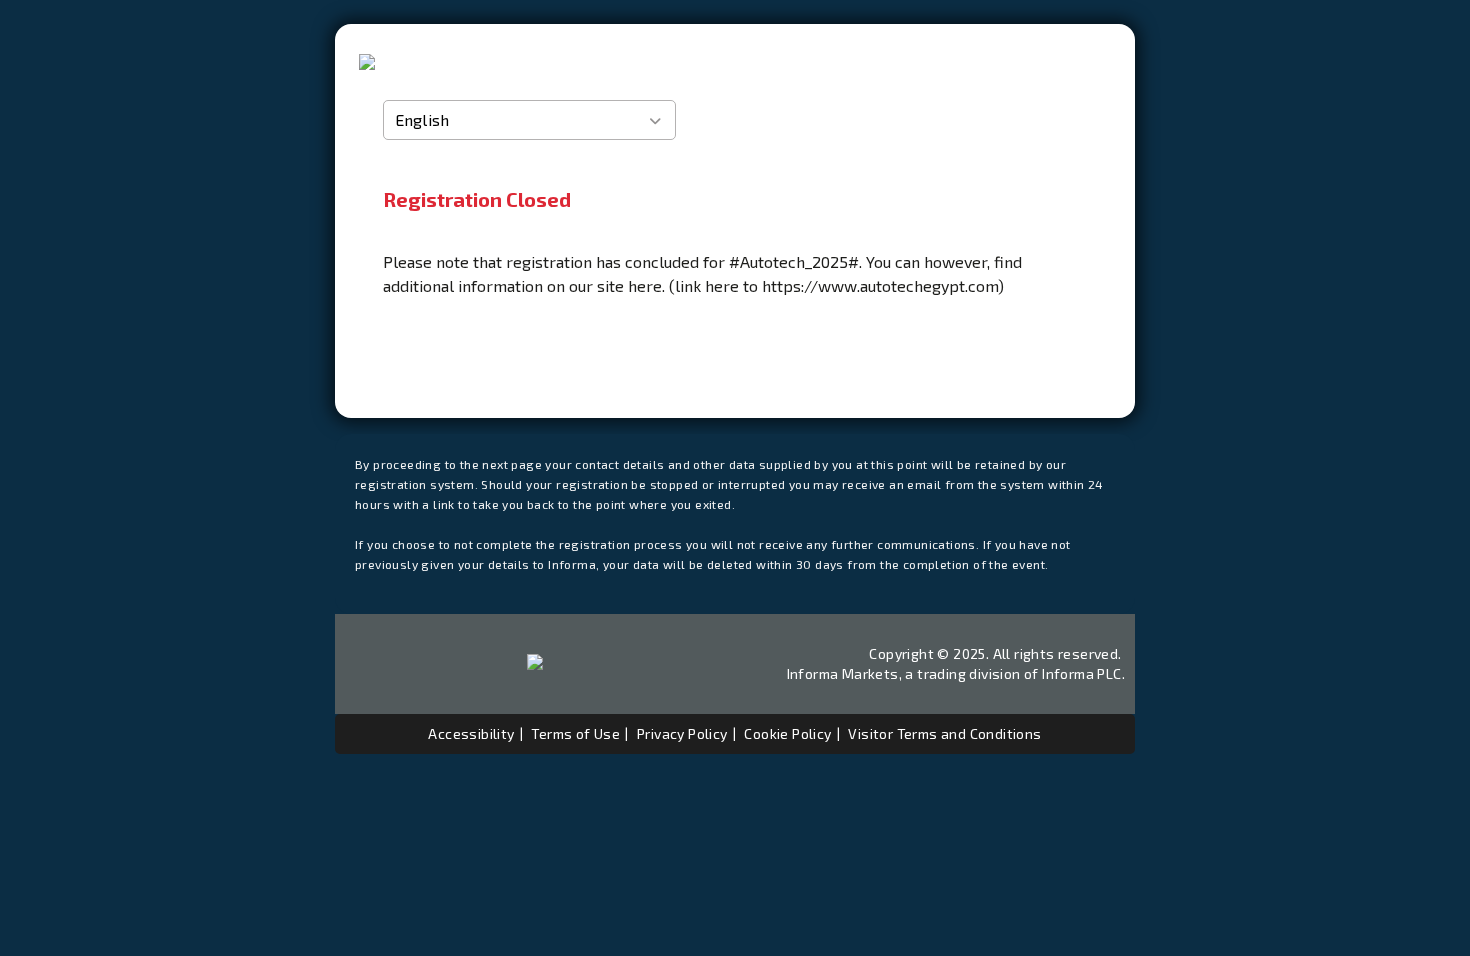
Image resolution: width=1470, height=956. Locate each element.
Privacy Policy (682, 733)
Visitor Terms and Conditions (944, 733)
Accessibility (471, 733)
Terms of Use (575, 733)
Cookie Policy (787, 733)
